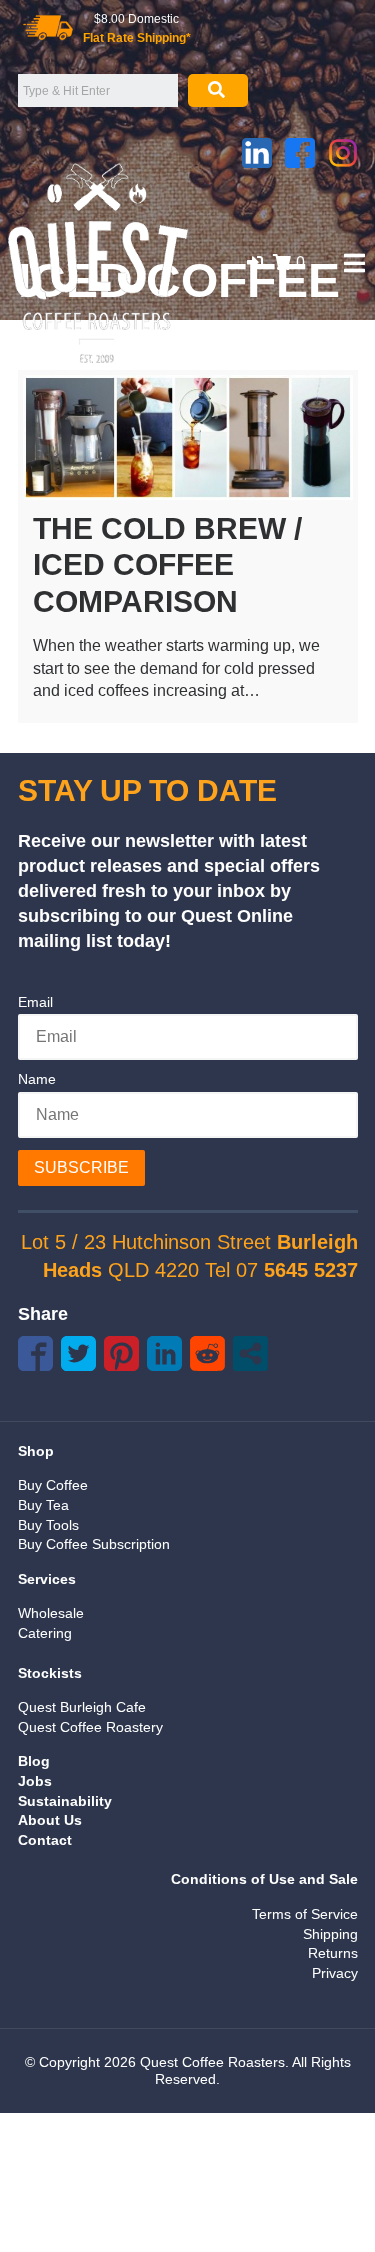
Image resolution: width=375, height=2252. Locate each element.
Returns (333, 1953)
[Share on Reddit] (207, 1353)
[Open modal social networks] (250, 1353)
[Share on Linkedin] (164, 1353)
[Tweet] (78, 1353)
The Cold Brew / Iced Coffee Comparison (167, 565)
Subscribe (81, 1167)
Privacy (335, 1973)
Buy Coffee (53, 1485)
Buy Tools (48, 1525)
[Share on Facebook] (35, 1353)
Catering (45, 1633)
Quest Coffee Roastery (90, 1727)
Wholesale (51, 1613)
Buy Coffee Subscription (94, 1544)
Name (37, 1079)
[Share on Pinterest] (121, 1353)
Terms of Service (305, 1914)
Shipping (330, 1934)
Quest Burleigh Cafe (82, 1707)
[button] (255, 262)
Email (35, 1002)
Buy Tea (43, 1505)
